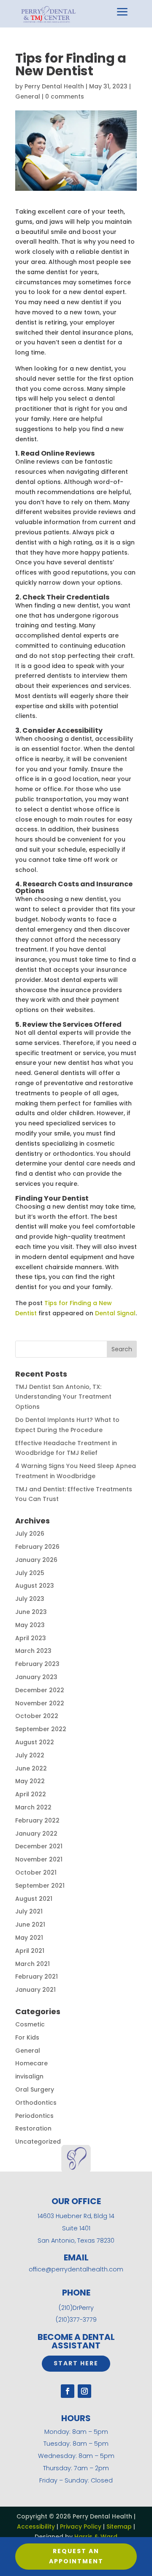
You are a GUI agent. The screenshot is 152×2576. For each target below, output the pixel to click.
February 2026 (37, 1547)
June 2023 (31, 1612)
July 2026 (30, 1534)
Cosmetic (30, 2024)
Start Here (76, 2363)
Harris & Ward (96, 2537)
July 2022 (30, 1755)
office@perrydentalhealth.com (76, 2269)
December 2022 (40, 1690)
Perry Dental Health (54, 86)
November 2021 (39, 1859)
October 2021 (36, 1872)
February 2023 (37, 1664)
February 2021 (37, 1977)
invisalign (29, 2076)
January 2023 (36, 1677)
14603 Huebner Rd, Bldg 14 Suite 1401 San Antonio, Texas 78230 (76, 2228)
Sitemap (119, 2527)
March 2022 (33, 1807)
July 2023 (30, 1599)
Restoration (33, 2128)
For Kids (27, 2037)
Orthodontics (36, 2103)
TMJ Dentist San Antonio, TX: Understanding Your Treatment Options (63, 1397)
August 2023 (35, 1586)
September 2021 (40, 1886)
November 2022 (40, 1703)
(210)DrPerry (76, 2308)
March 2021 (33, 1964)
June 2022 (31, 1768)
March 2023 (33, 1651)
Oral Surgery (35, 2089)
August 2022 (35, 1742)
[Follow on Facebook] (68, 2391)
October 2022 (37, 1716)
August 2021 (34, 1899)
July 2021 (29, 1911)
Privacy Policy (81, 2527)
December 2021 (39, 1846)
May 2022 (30, 1781)
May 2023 (30, 1625)
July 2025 (30, 1573)
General (28, 96)
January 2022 (36, 1834)
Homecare (31, 2063)
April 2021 (30, 1951)
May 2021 (29, 1938)
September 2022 (41, 1729)
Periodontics (34, 2116)
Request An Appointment (76, 2556)
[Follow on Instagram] (84, 2391)
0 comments (65, 96)
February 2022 (37, 1820)
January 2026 (36, 1560)
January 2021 (35, 1990)
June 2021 (30, 1924)
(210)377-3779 (76, 2320)
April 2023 (31, 1638)
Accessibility (36, 2527)
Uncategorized (38, 2142)
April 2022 (31, 1794)
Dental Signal (115, 1313)
